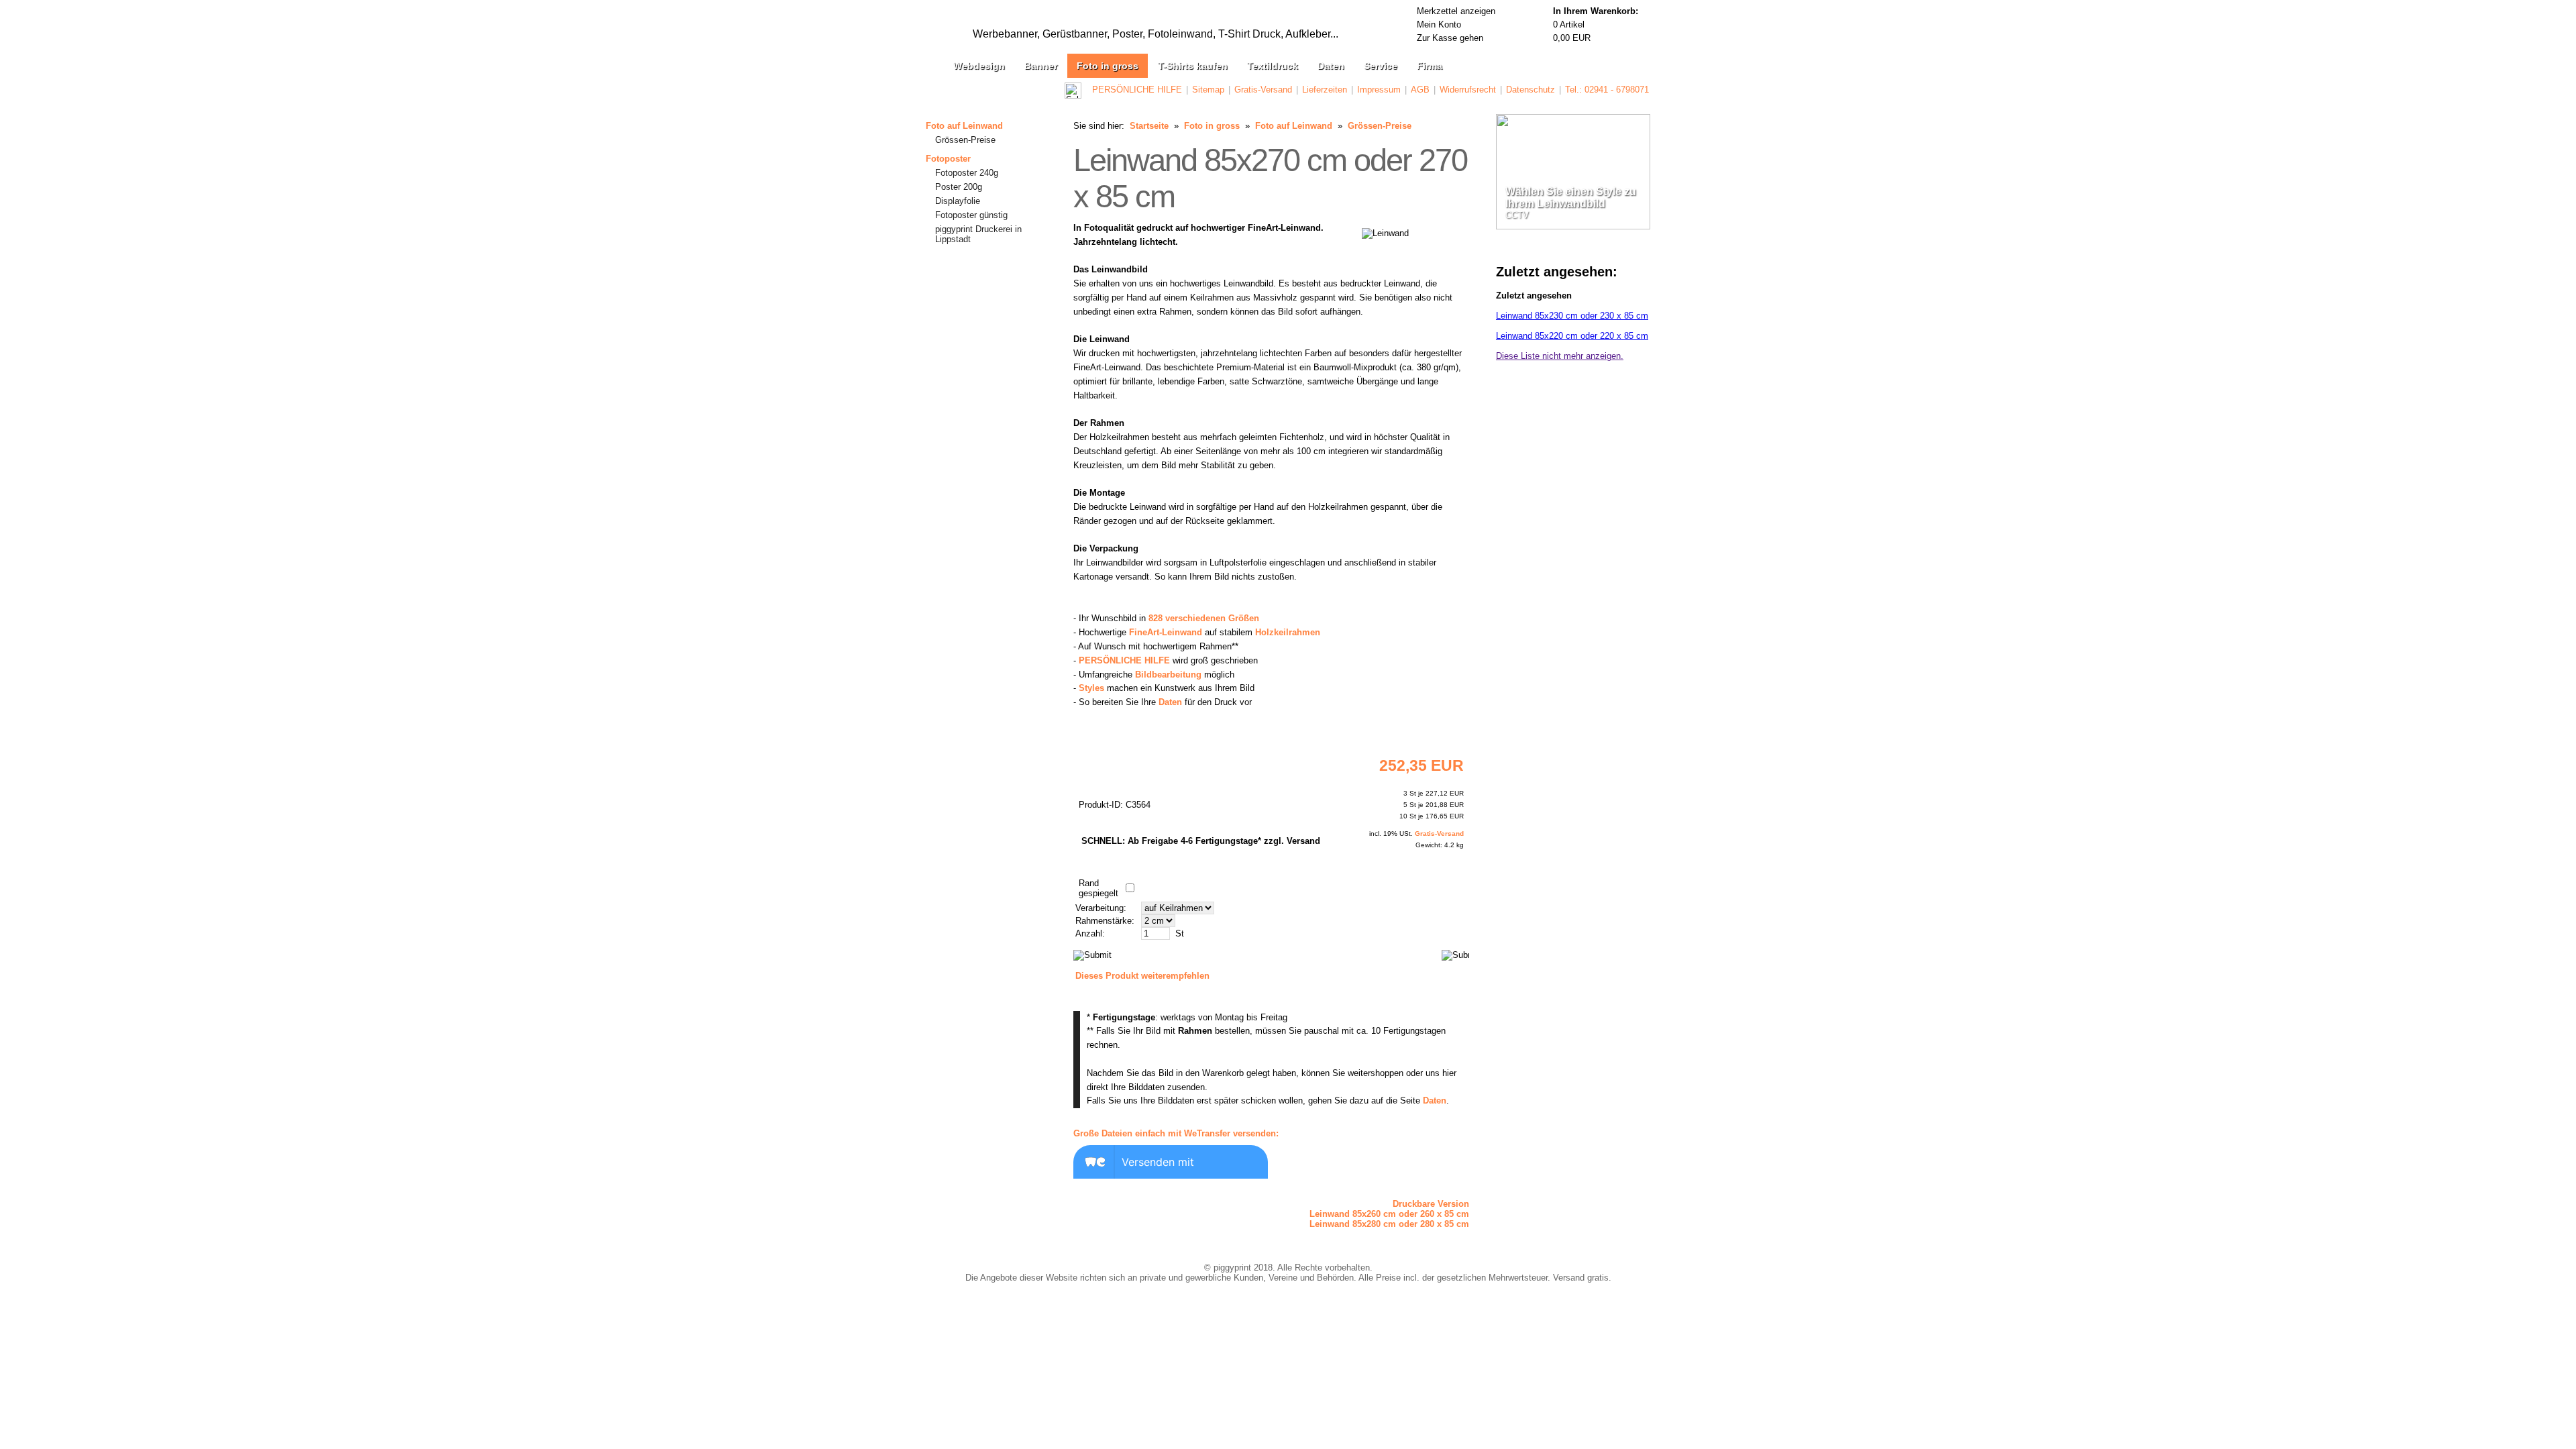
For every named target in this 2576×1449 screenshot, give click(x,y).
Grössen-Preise (965, 140)
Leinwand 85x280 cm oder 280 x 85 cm (1389, 1224)
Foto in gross (1108, 66)
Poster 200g (959, 187)
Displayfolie (958, 201)
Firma (1430, 66)
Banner (1041, 66)
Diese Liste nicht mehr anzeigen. (1560, 356)
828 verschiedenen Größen (1204, 618)
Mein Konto (1439, 24)
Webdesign (979, 66)
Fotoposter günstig (971, 215)
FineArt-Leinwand (1166, 632)
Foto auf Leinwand (964, 126)
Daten (1331, 66)
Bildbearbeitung (1168, 675)
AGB (1420, 90)
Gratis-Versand (1263, 90)
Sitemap (1208, 90)
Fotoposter (948, 159)
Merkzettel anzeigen (1456, 11)
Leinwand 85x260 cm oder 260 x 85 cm (1389, 1214)
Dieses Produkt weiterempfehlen (1142, 976)
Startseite (1149, 126)
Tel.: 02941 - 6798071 (1607, 90)
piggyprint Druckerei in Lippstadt (978, 234)
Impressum (1379, 90)
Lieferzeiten (1325, 90)
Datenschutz (1531, 90)
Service (1381, 66)
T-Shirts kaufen (1193, 66)
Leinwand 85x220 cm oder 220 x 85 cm (1572, 336)
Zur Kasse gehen (1450, 38)
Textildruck (1273, 66)
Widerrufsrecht (1468, 90)
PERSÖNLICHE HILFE (1137, 90)
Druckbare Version (1431, 1204)
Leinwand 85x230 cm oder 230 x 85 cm (1572, 316)
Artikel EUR (1596, 24)
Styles (1091, 688)
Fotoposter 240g (967, 173)
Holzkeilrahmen (1288, 632)
